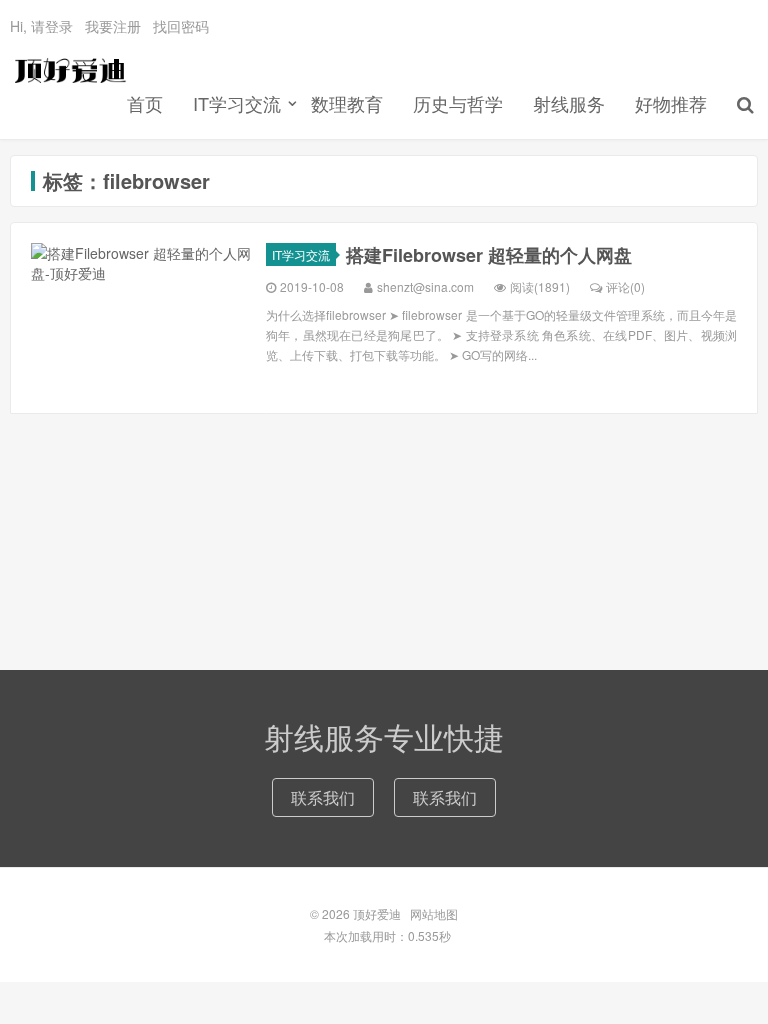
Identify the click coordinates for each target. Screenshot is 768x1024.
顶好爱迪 (68, 71)
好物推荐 (671, 103)
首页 (145, 103)
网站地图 (434, 913)
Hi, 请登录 (41, 26)
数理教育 (347, 103)
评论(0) (625, 286)
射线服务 (569, 103)
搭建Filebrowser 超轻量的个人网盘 (489, 255)
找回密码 (181, 26)
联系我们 (323, 797)
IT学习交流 (237, 103)
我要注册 (113, 26)
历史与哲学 (458, 103)
